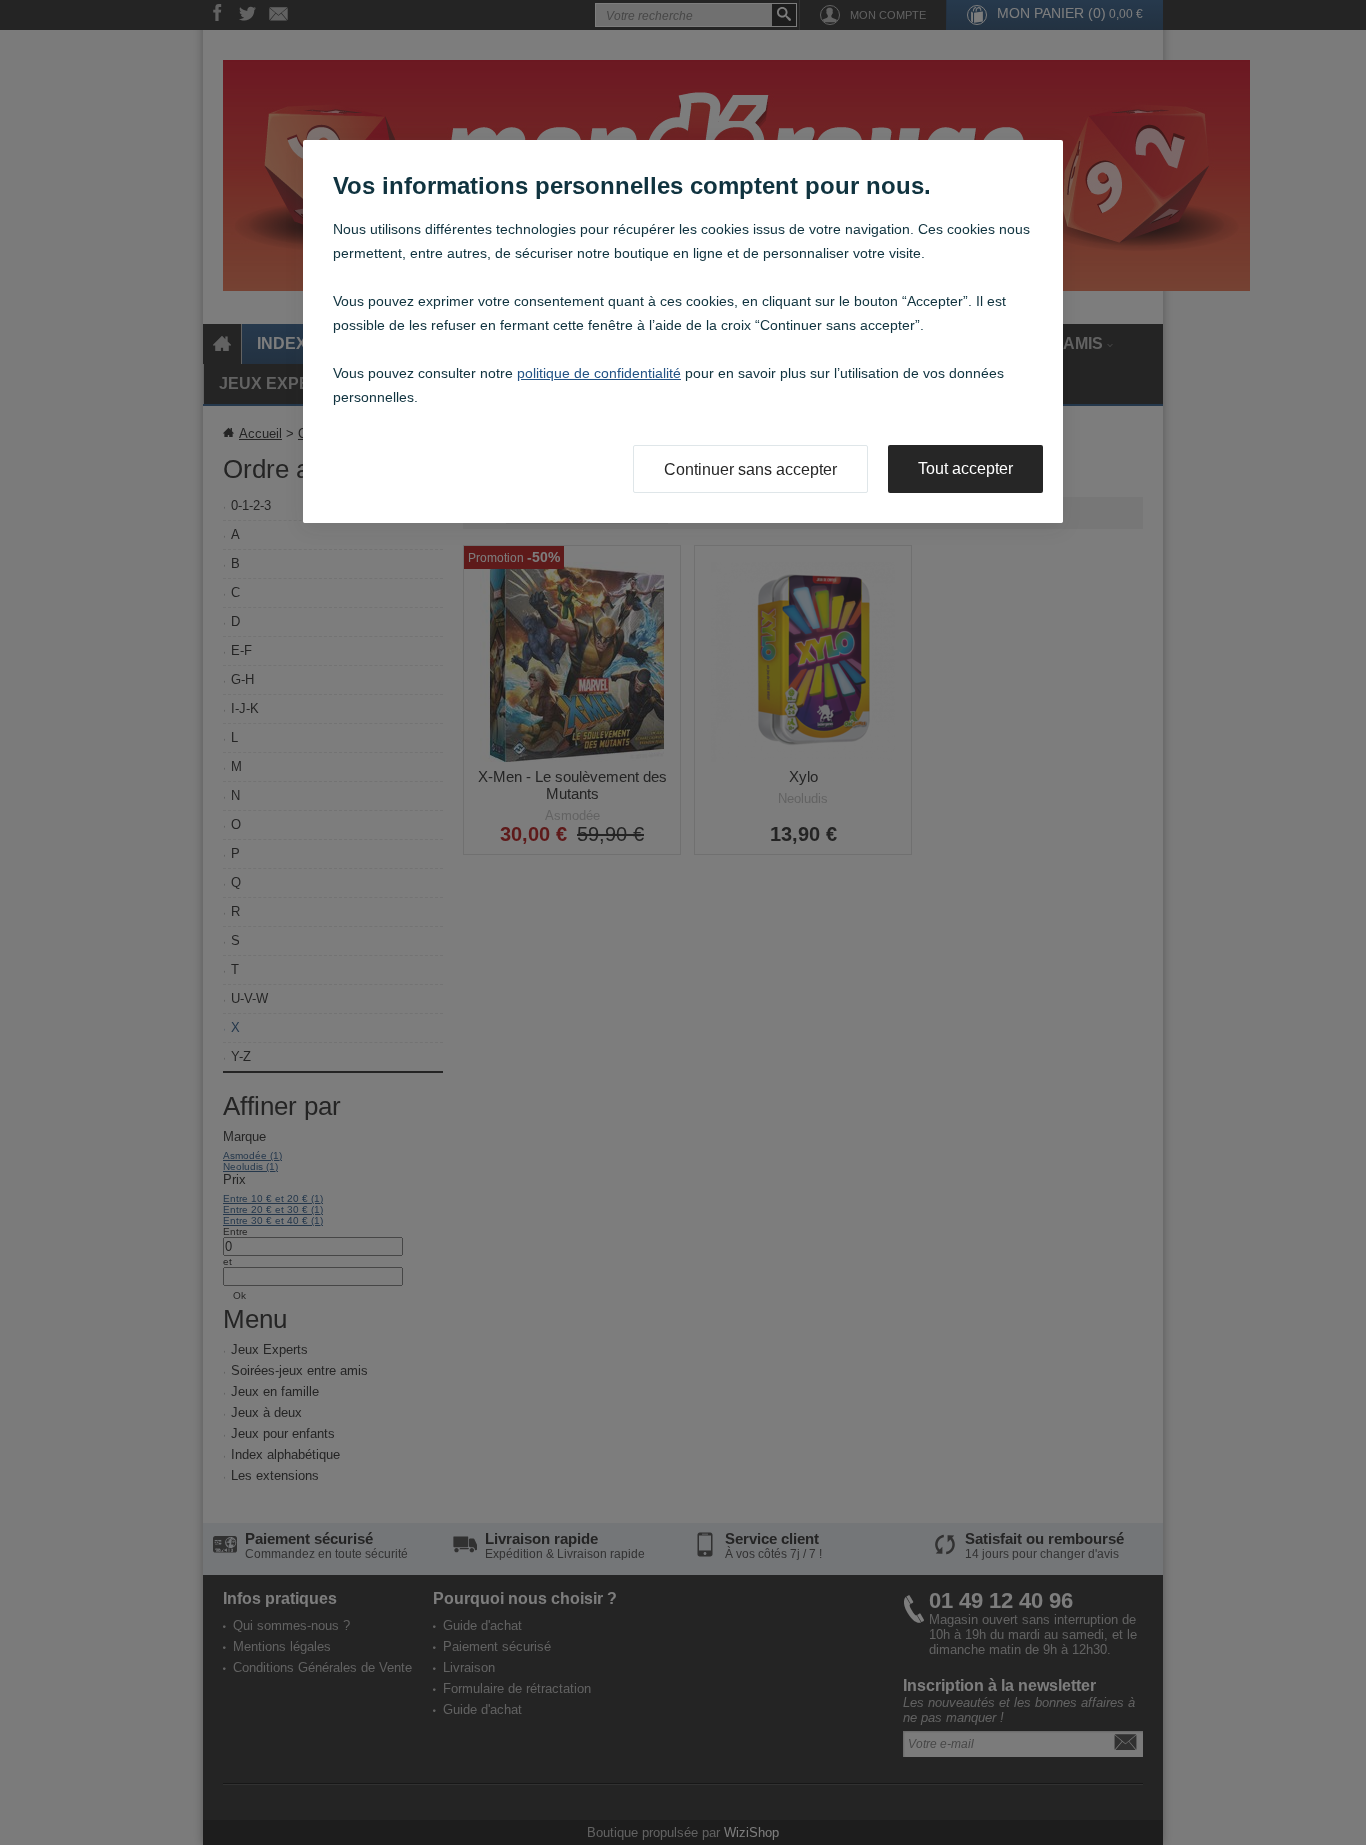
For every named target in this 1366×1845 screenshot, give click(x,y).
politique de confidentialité (599, 373)
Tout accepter (965, 468)
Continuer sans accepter (750, 469)
